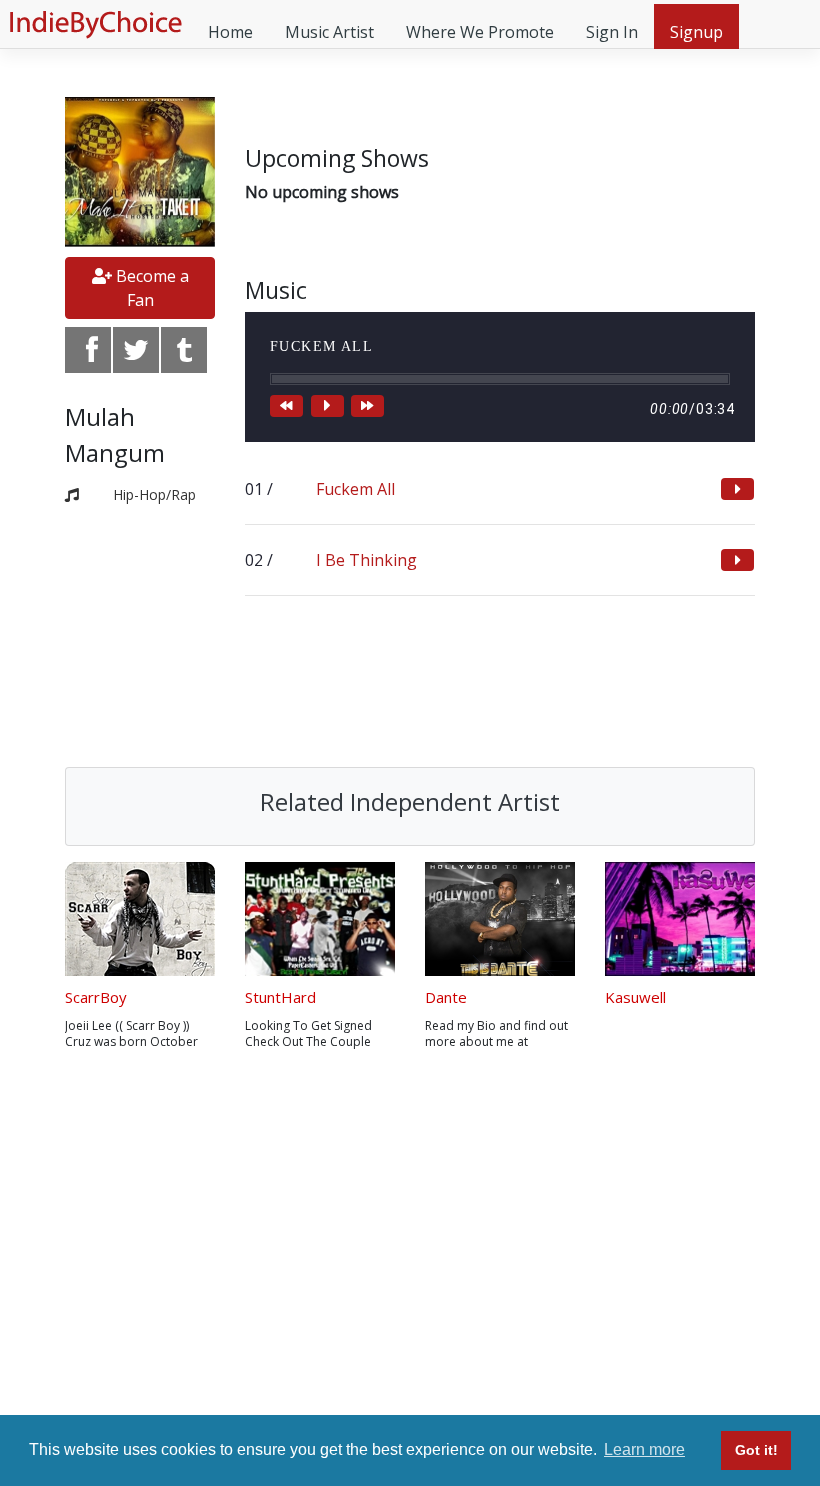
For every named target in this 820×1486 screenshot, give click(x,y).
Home (230, 32)
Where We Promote (480, 32)
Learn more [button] (644, 1449)
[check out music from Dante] (500, 919)
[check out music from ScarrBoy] (140, 919)
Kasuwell (635, 997)
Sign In (612, 32)
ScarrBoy (96, 997)
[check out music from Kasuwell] (680, 919)
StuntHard (280, 997)
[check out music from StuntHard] (320, 919)
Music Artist (329, 32)
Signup (696, 32)
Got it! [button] (756, 1450)
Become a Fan (150, 288)
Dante (446, 997)
